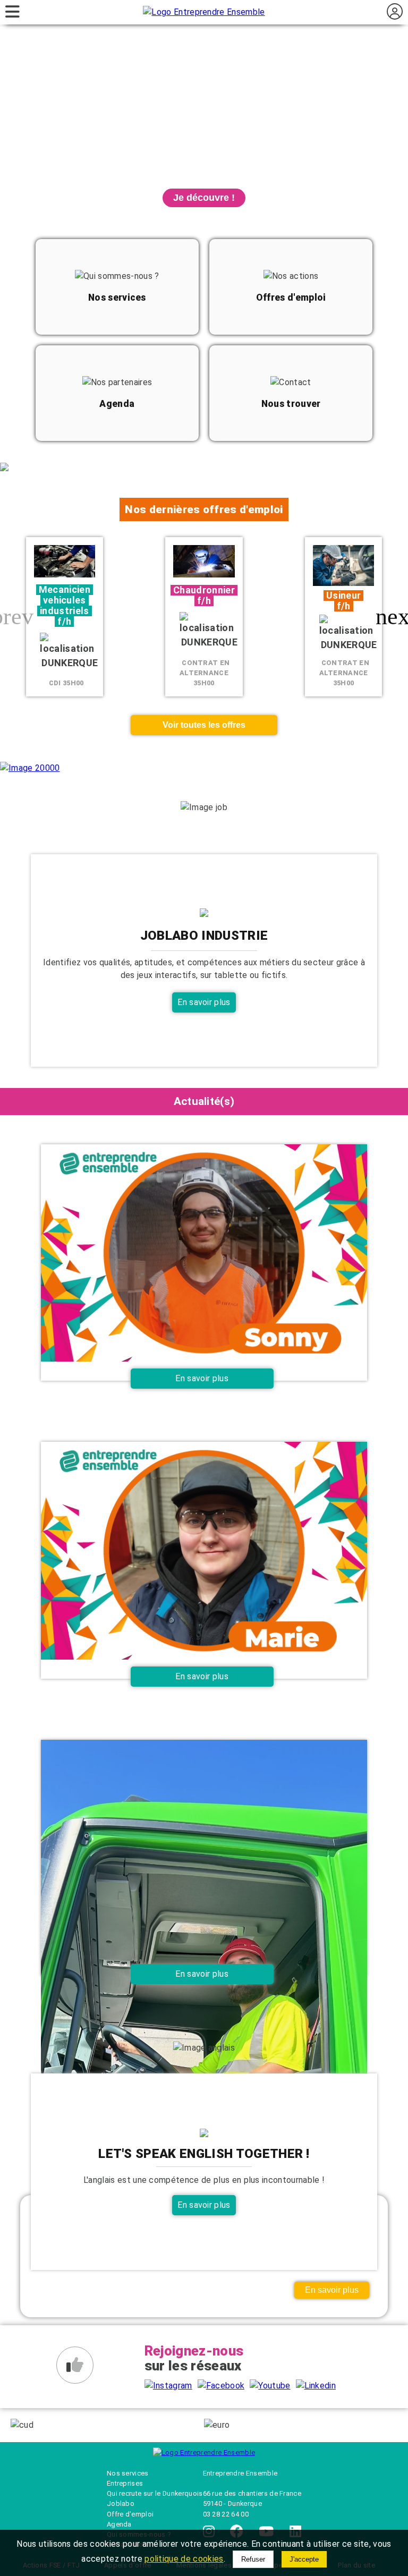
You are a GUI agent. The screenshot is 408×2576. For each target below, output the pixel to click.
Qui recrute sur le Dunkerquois (155, 2493)
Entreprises (125, 2483)
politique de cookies (184, 2559)
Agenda (119, 2524)
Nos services (128, 2473)
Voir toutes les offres (204, 725)
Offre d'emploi (130, 2514)
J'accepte (304, 2559)
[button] (396, 617)
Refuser (253, 2559)
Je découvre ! (204, 198)
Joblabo (121, 2503)
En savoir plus (204, 1002)
